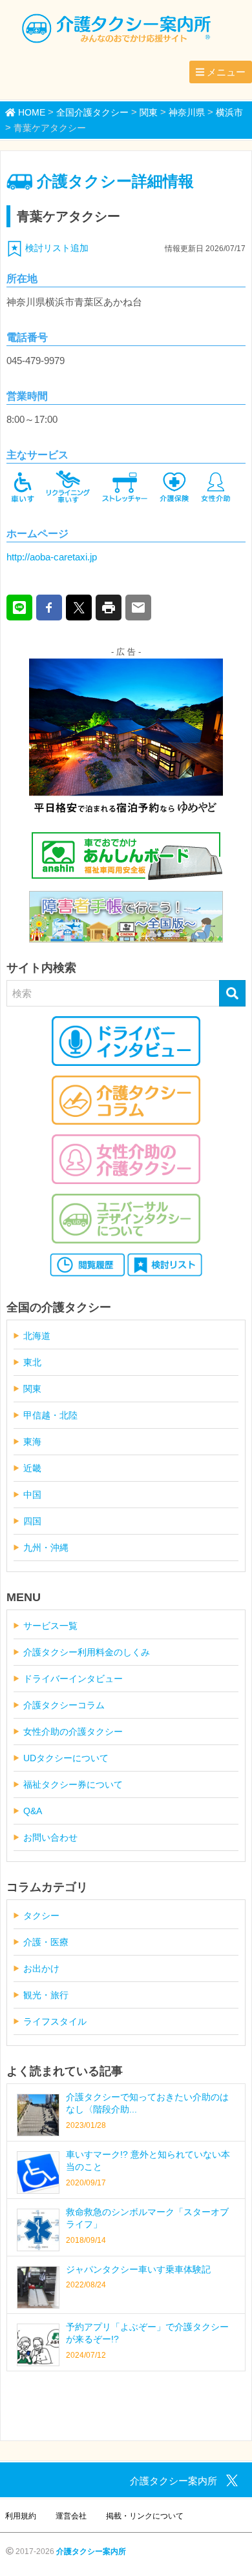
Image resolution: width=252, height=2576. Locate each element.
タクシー (41, 1916)
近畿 (32, 1468)
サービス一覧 (50, 1626)
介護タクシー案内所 (91, 2551)
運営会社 (71, 2516)
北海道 (37, 1336)
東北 (32, 1362)
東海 (32, 1442)
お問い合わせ (50, 1837)
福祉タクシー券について (73, 1784)
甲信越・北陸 (50, 1415)
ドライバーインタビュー (73, 1679)
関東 (32, 1389)
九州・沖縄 (46, 1548)
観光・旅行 (46, 1995)
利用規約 (21, 2516)
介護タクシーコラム (64, 1705)
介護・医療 (46, 1942)
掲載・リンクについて (145, 2516)
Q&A (33, 1811)
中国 (32, 1495)
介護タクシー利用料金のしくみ (87, 1652)
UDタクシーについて (66, 1758)
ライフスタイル (55, 2021)
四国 (32, 1521)
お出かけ (41, 1968)
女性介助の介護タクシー (73, 1732)
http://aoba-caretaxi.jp (52, 557)
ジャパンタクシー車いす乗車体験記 (138, 2269)
